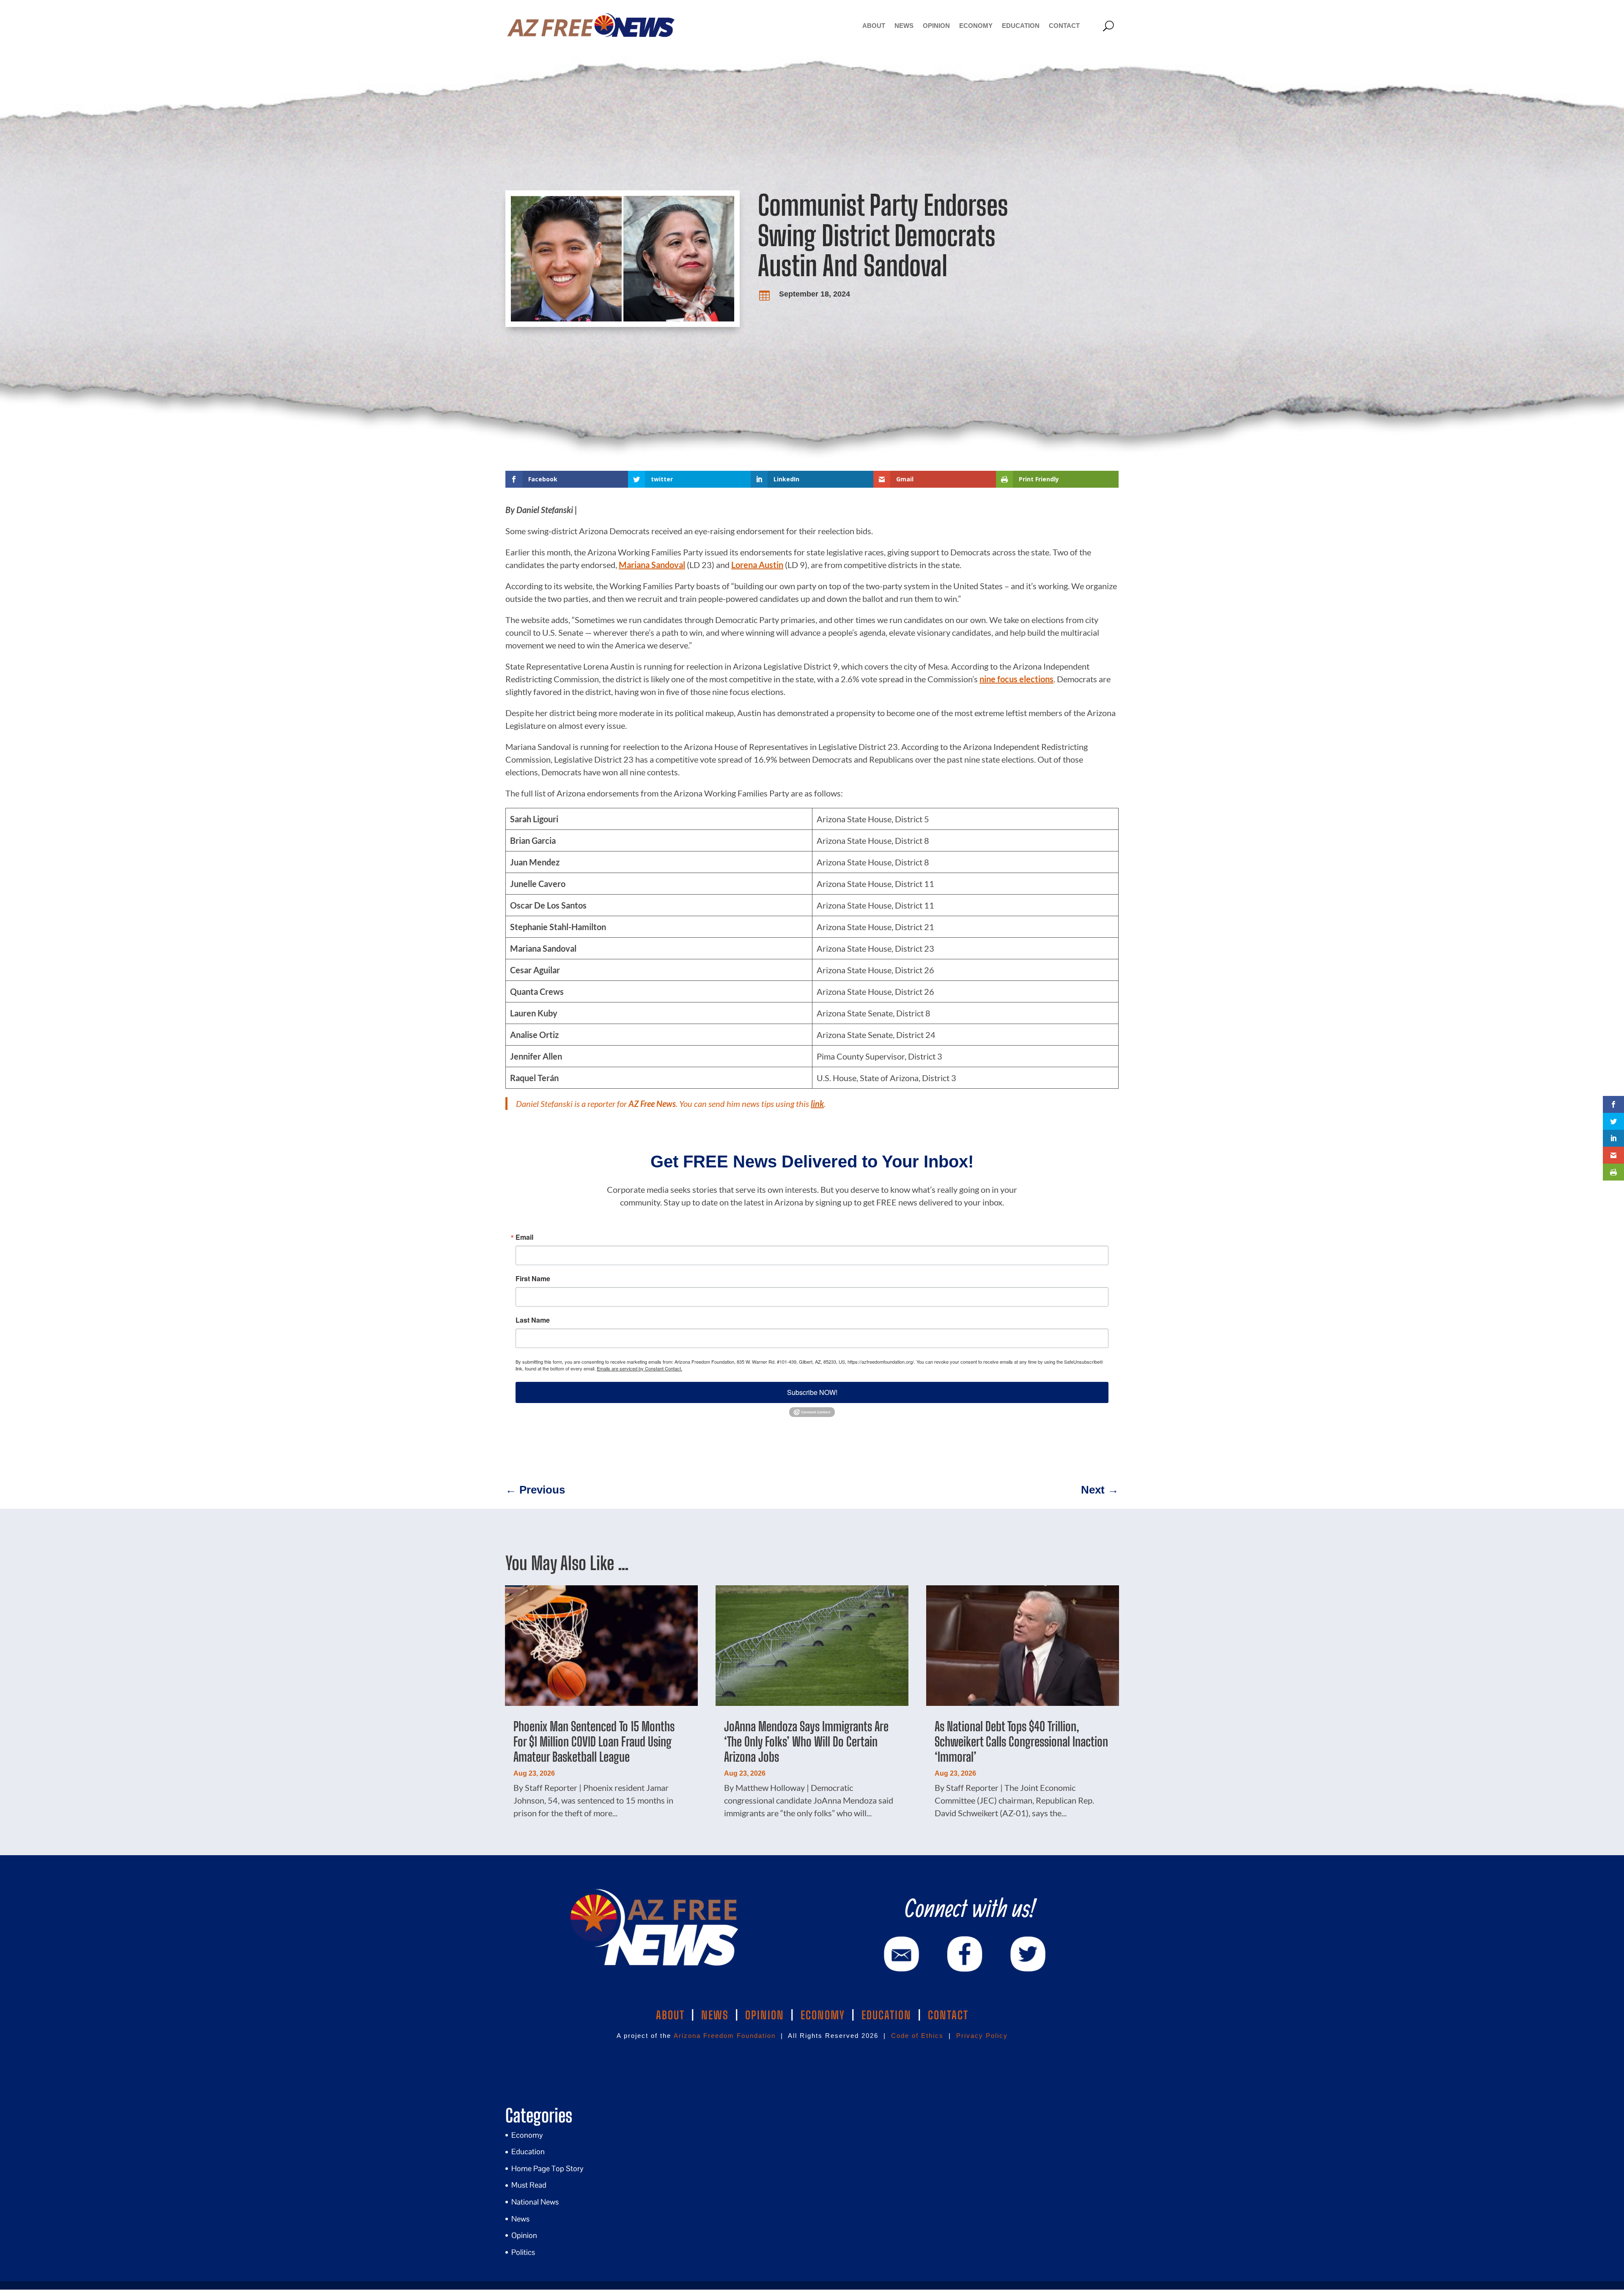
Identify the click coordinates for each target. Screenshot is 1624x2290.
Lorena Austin (757, 565)
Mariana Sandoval (652, 565)
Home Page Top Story (547, 2168)
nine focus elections (1016, 679)
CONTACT (948, 2015)
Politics (523, 2252)
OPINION (765, 2015)
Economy (976, 26)
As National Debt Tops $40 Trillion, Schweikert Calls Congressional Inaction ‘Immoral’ (1021, 1741)
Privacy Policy (982, 2036)
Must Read (529, 2185)
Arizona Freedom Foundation (725, 2036)
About (874, 26)
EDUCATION (886, 2015)
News (904, 26)
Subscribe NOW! (812, 1392)
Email (524, 1237)
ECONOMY (823, 2015)
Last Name (533, 1320)
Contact (1064, 26)
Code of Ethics (917, 2036)
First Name (533, 1279)
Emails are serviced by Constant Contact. (639, 1368)
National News (535, 2202)
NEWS (715, 2015)
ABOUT (670, 2015)
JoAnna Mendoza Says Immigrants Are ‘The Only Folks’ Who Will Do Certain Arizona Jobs (806, 1741)
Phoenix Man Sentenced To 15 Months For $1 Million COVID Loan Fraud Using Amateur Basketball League (594, 1741)
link (817, 1104)
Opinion (936, 26)
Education (1021, 26)
